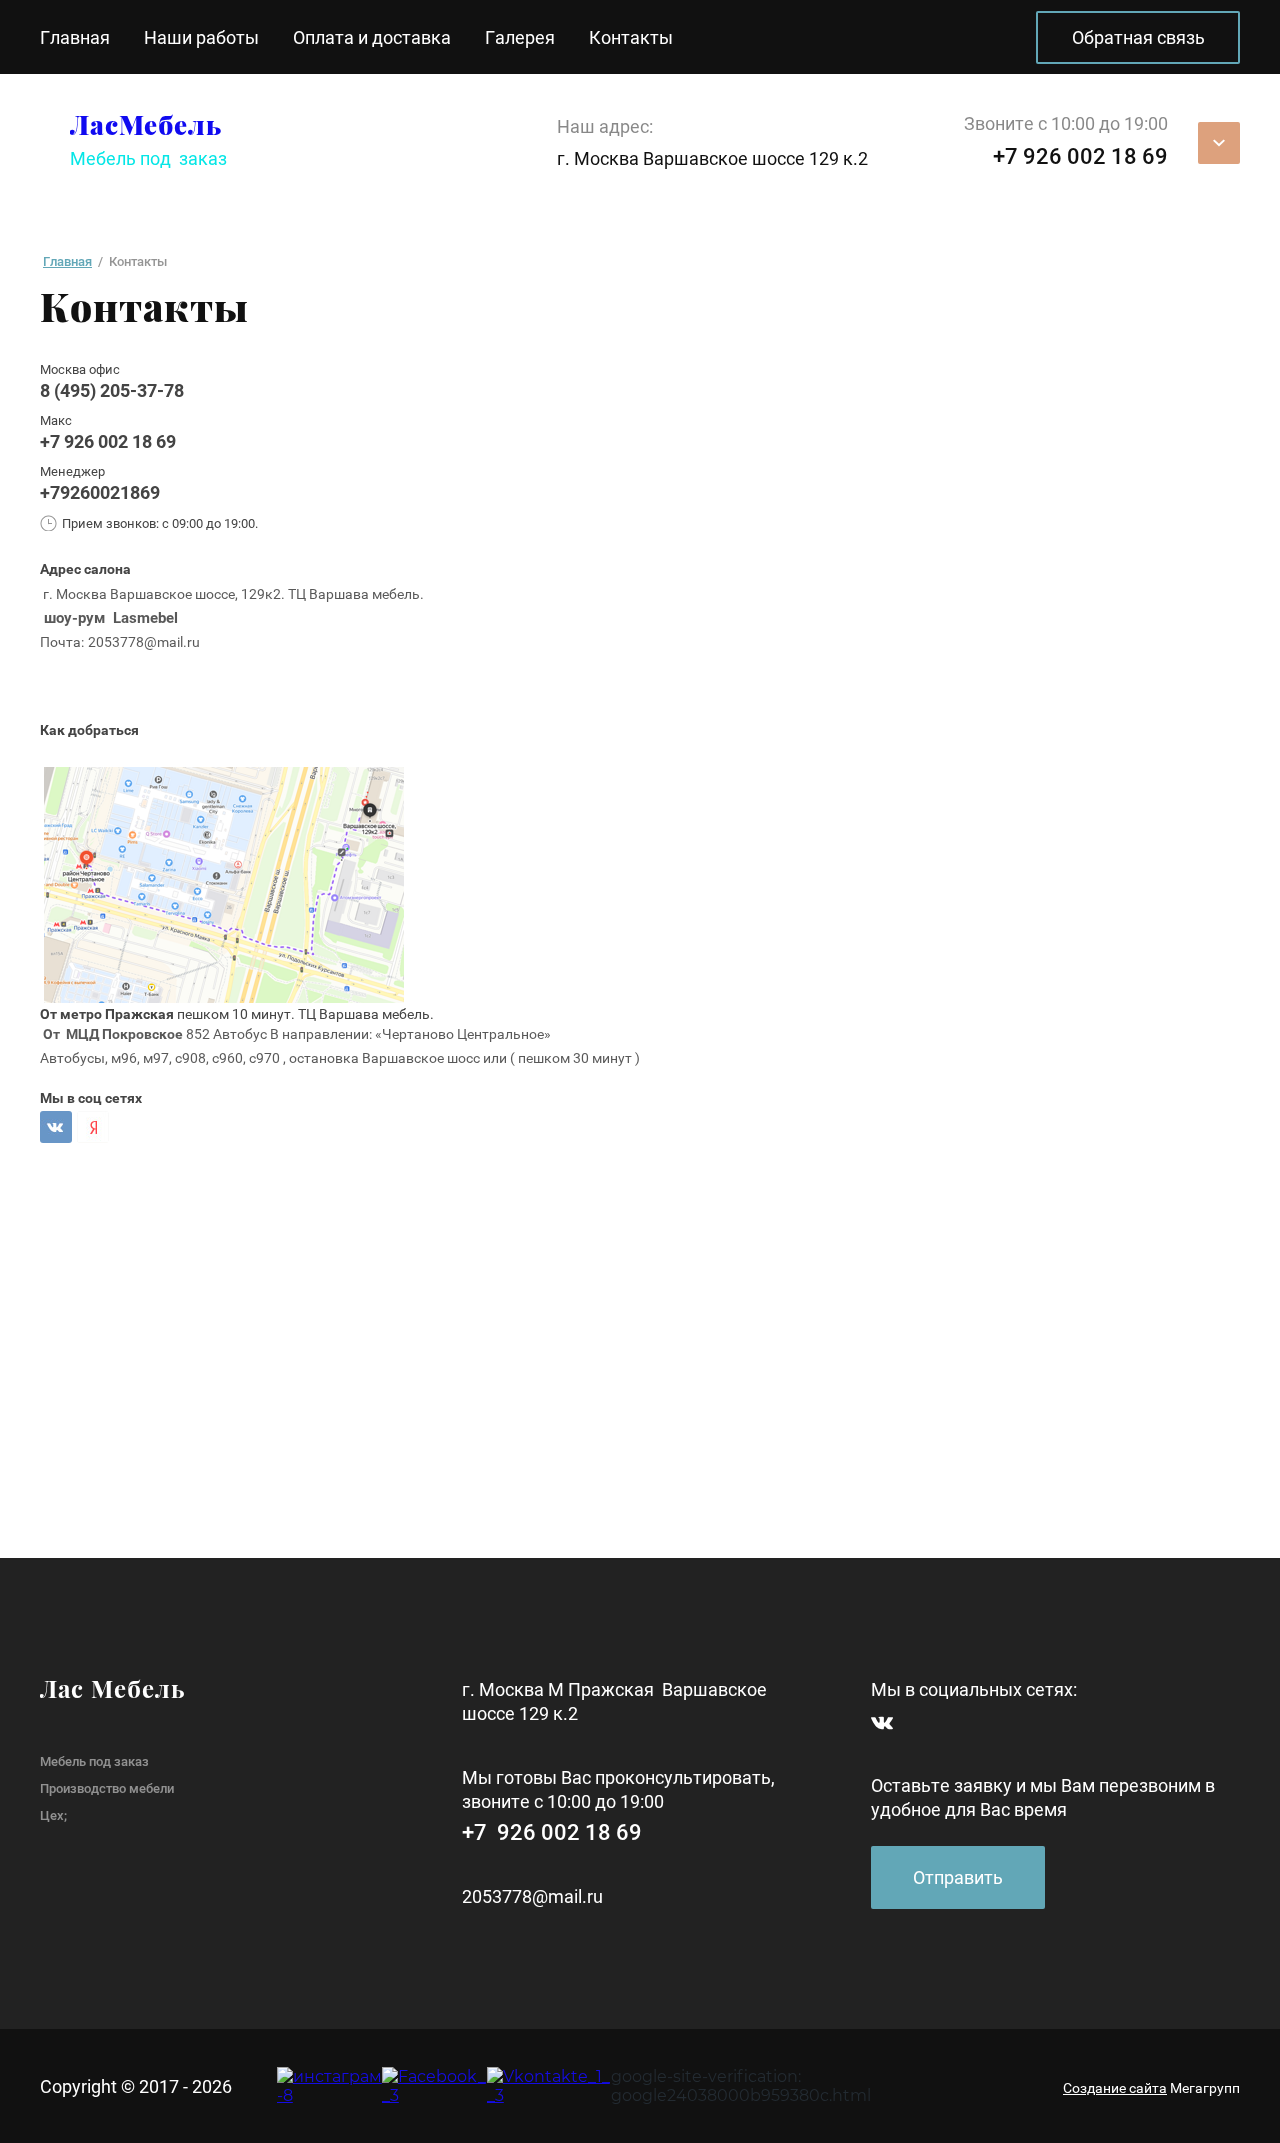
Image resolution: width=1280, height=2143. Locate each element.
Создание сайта (1115, 2088)
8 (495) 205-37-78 (112, 390)
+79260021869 (100, 492)
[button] (958, 1877)
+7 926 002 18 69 (108, 441)
